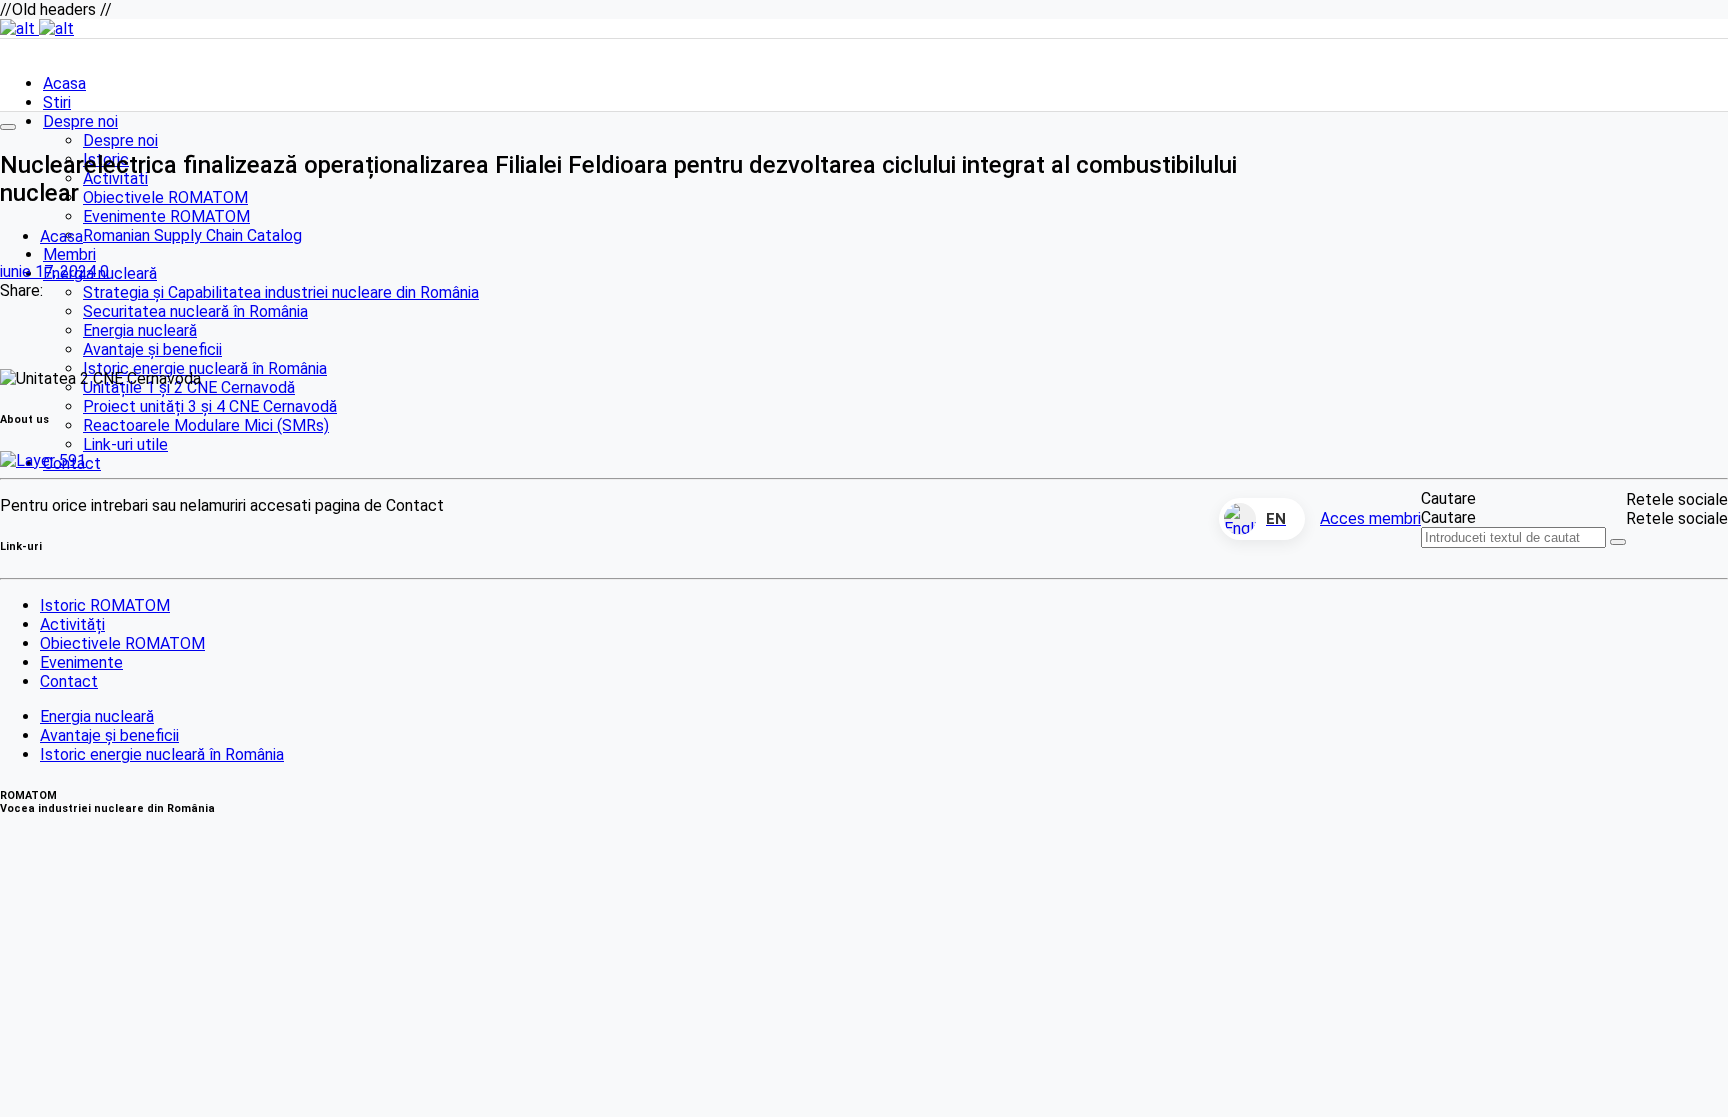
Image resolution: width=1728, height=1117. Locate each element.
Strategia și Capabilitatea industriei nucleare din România (281, 292)
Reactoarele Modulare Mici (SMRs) (206, 425)
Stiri (57, 102)
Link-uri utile (125, 444)
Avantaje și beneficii (152, 349)
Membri (69, 254)
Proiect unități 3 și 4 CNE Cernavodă (210, 406)
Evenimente (81, 662)
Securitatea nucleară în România (195, 311)
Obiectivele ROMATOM (165, 197)
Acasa (64, 83)
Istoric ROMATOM (105, 605)
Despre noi (80, 121)
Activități (72, 624)
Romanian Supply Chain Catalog (192, 235)
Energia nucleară (140, 330)
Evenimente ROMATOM (166, 216)
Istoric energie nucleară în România (205, 368)
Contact (69, 681)
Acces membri (1370, 518)
